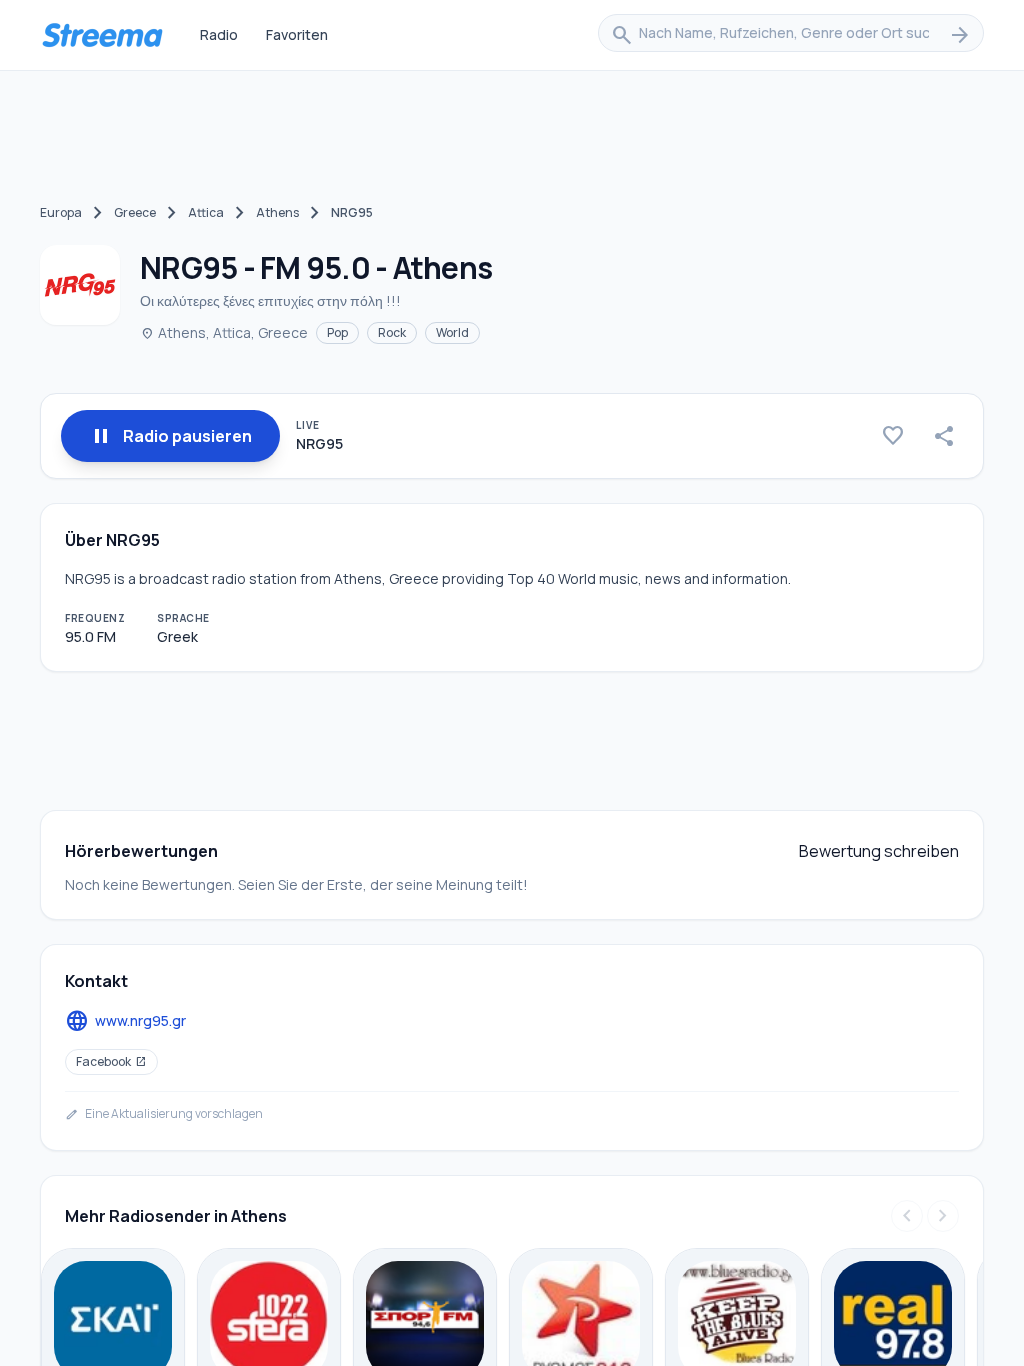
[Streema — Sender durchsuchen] (102, 35)
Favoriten (297, 34)
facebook (111, 1061)
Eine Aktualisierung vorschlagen (164, 1114)
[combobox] (791, 35)
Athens (277, 212)
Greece (135, 212)
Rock (392, 332)
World (452, 332)
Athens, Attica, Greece (224, 332)
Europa (61, 212)
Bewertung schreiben (879, 851)
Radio (219, 34)
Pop (337, 332)
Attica (206, 212)
